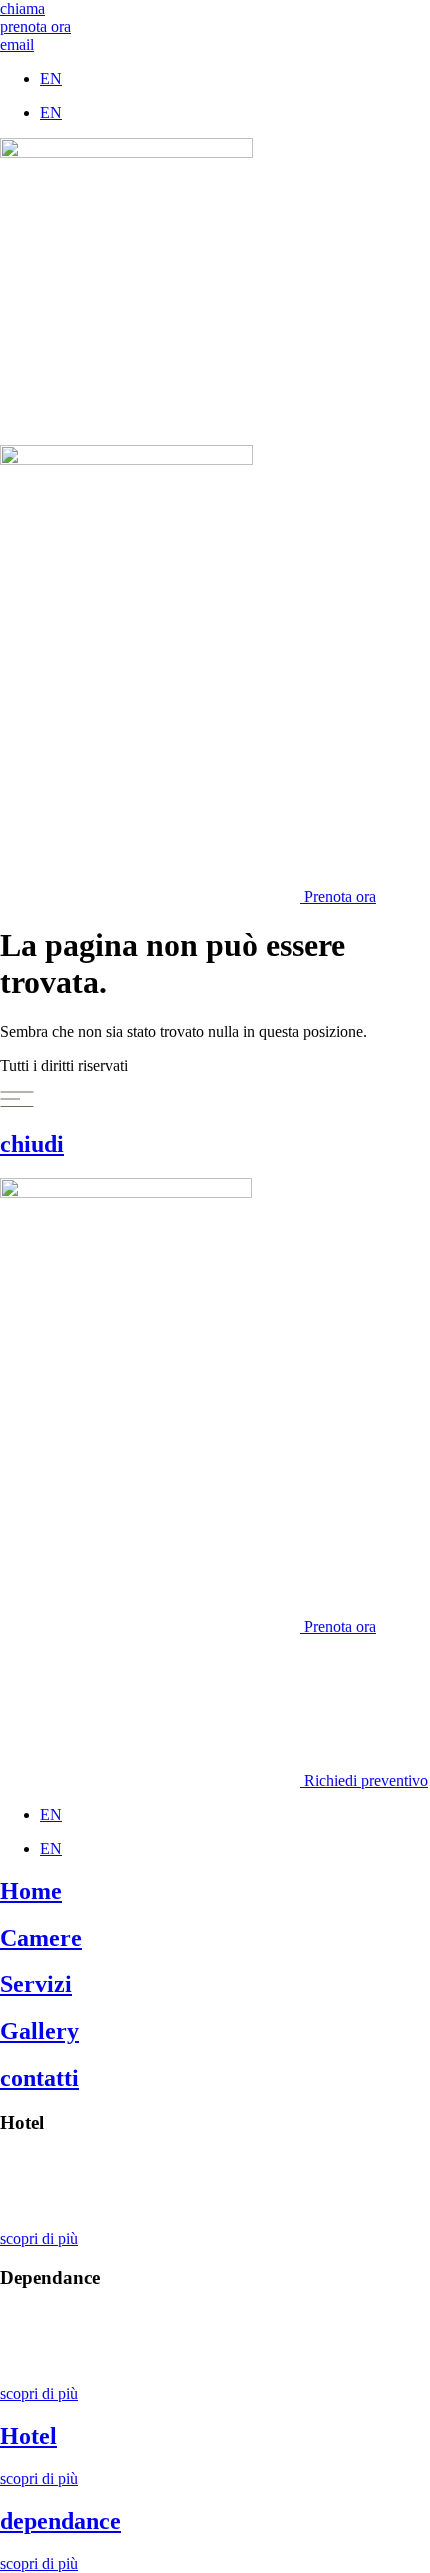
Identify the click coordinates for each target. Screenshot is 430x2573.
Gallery (39, 2031)
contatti (39, 2078)
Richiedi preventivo (364, 1780)
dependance (60, 2521)
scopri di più (39, 2238)
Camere (41, 1938)
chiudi (32, 1144)
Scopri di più (40, 2161)
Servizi (36, 1984)
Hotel (28, 2436)
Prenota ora (338, 896)
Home (31, 1891)
